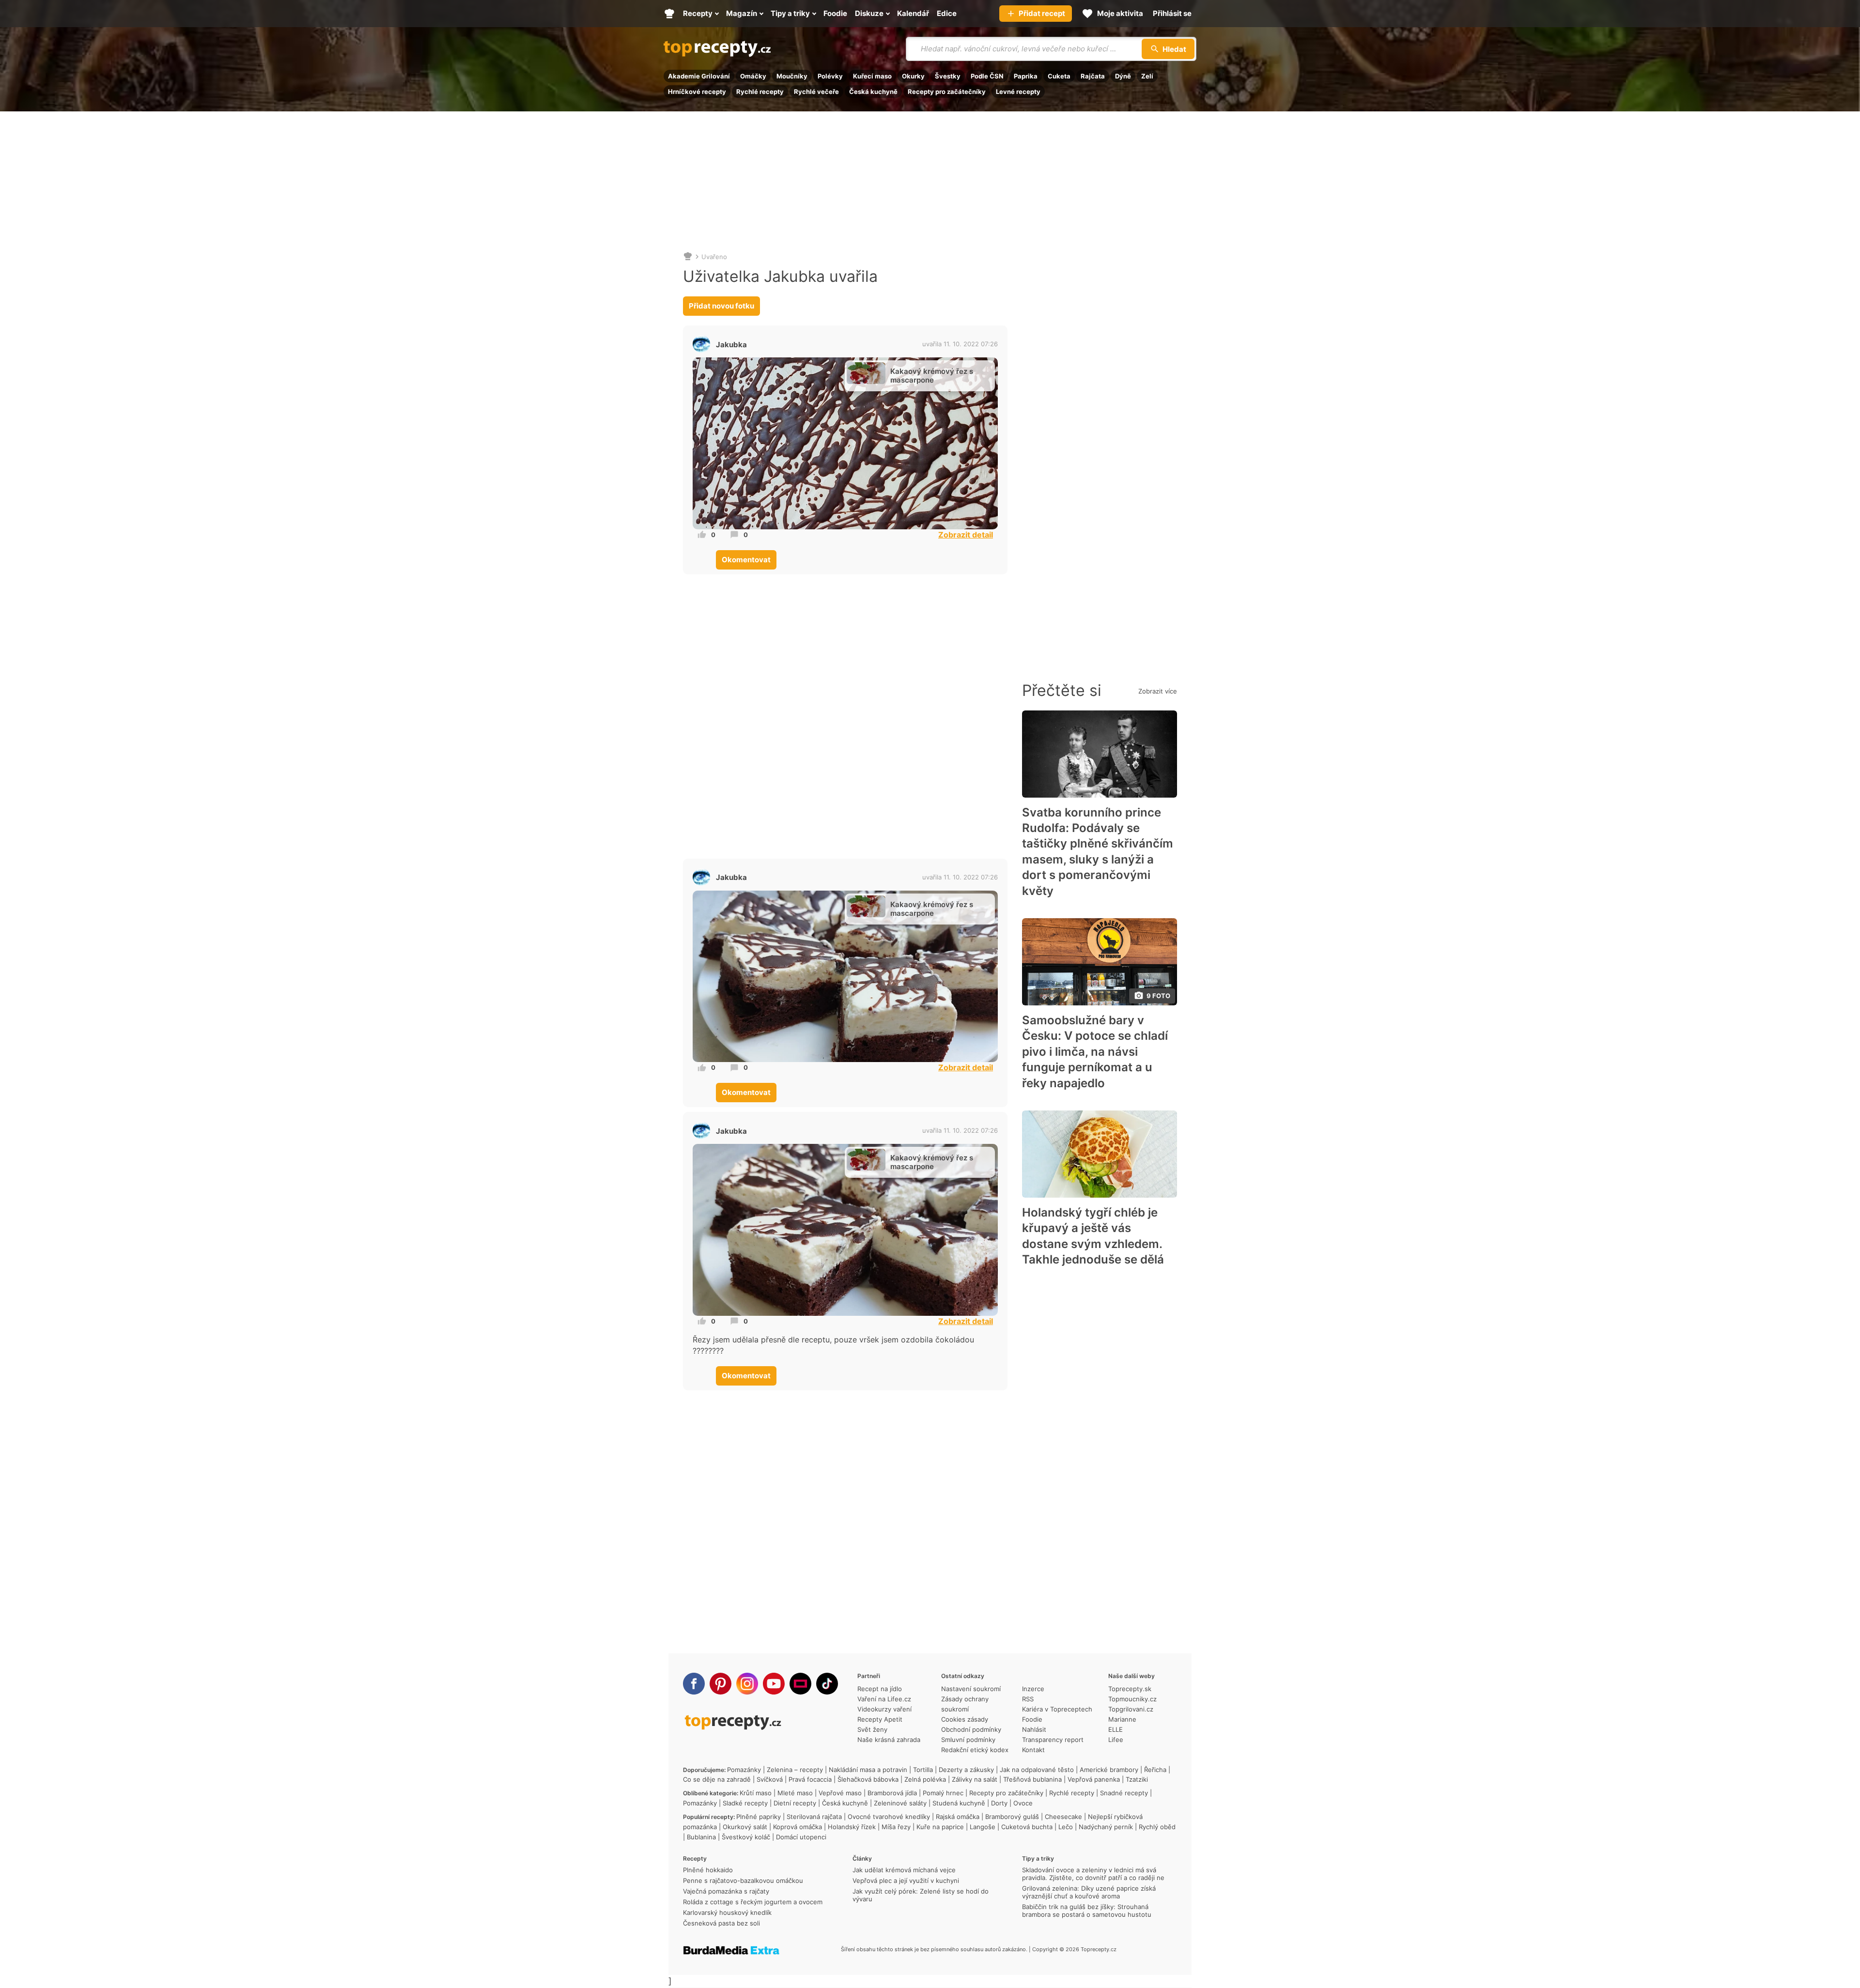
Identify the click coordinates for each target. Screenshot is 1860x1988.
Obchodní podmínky (971, 1729)
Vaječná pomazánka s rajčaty (726, 1891)
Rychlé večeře (816, 92)
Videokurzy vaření (884, 1709)
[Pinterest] (721, 1684)
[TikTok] (827, 1684)
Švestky (948, 76)
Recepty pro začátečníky (947, 92)
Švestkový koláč (746, 1837)
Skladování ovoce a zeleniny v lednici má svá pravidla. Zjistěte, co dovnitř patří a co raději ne (1093, 1874)
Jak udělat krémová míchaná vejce (904, 1870)
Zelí (1147, 76)
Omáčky (753, 76)
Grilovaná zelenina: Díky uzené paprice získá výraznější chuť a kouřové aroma (1089, 1892)
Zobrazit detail (966, 535)
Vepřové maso (840, 1793)
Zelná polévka (925, 1779)
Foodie (1032, 1719)
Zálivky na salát (975, 1779)
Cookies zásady (965, 1719)
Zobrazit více (1158, 691)
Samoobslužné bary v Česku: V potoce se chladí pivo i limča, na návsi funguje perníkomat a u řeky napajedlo (1095, 1052)
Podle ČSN (987, 76)
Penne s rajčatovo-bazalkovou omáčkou (743, 1880)
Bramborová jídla (892, 1793)
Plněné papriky (759, 1817)
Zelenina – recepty (795, 1770)
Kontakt (1033, 1750)
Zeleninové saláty (900, 1803)
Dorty (999, 1803)
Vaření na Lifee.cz (884, 1699)
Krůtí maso (756, 1793)
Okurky (913, 76)
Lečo (1066, 1827)
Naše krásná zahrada (889, 1740)
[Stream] (800, 1684)
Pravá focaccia (810, 1779)
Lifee (1116, 1740)
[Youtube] (774, 1684)
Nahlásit (1034, 1729)
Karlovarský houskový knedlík (727, 1912)
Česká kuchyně (873, 92)
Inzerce (1033, 1689)
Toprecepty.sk (1130, 1689)
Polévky (830, 76)
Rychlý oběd (1157, 1827)
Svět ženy (872, 1729)
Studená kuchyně (959, 1803)
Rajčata (1093, 76)
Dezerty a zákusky (966, 1770)
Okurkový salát (745, 1827)
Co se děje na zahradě (717, 1779)
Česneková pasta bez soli (721, 1923)
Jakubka (731, 345)
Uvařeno (714, 257)
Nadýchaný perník (1106, 1827)
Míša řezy (896, 1827)
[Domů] (688, 257)
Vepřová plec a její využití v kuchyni (906, 1880)
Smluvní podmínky (968, 1740)
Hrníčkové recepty (697, 92)
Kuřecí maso (872, 76)
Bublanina (701, 1837)
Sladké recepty (745, 1803)
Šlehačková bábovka (868, 1779)
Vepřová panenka (1094, 1779)
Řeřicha (1155, 1770)
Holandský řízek (852, 1827)
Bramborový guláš (1012, 1817)
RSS (1028, 1699)
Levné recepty (1018, 92)
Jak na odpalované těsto (1037, 1770)
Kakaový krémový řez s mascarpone (932, 376)
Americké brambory (1109, 1770)
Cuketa (1059, 76)
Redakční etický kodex (975, 1750)
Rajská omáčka (958, 1817)
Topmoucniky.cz (1132, 1699)
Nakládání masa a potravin (868, 1770)
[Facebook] (694, 1684)
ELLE (1116, 1729)
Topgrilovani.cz (1131, 1709)
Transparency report (1053, 1740)
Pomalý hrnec (943, 1793)
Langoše (983, 1827)
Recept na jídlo (880, 1689)
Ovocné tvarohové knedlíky (889, 1817)
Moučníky (792, 76)
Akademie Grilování (699, 76)
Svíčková (770, 1779)
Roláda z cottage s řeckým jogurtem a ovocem (753, 1902)
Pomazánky (744, 1770)
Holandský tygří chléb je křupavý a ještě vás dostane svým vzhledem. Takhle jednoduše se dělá (1093, 1236)
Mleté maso (795, 1793)
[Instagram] (747, 1684)
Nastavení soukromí (971, 1689)
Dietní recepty (795, 1803)
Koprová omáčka (798, 1827)
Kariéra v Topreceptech (1057, 1709)
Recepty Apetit (880, 1719)
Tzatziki (1137, 1779)
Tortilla (923, 1770)
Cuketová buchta (1027, 1827)
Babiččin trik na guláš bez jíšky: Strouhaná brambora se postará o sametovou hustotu (1087, 1911)
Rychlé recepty (760, 92)
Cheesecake (1063, 1817)
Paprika (1026, 76)
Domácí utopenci (801, 1837)
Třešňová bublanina (1032, 1779)
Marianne (1122, 1719)
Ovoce (1023, 1803)
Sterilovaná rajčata (814, 1817)
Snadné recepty (1124, 1793)
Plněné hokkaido (708, 1870)
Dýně (1123, 76)
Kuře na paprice (940, 1827)
